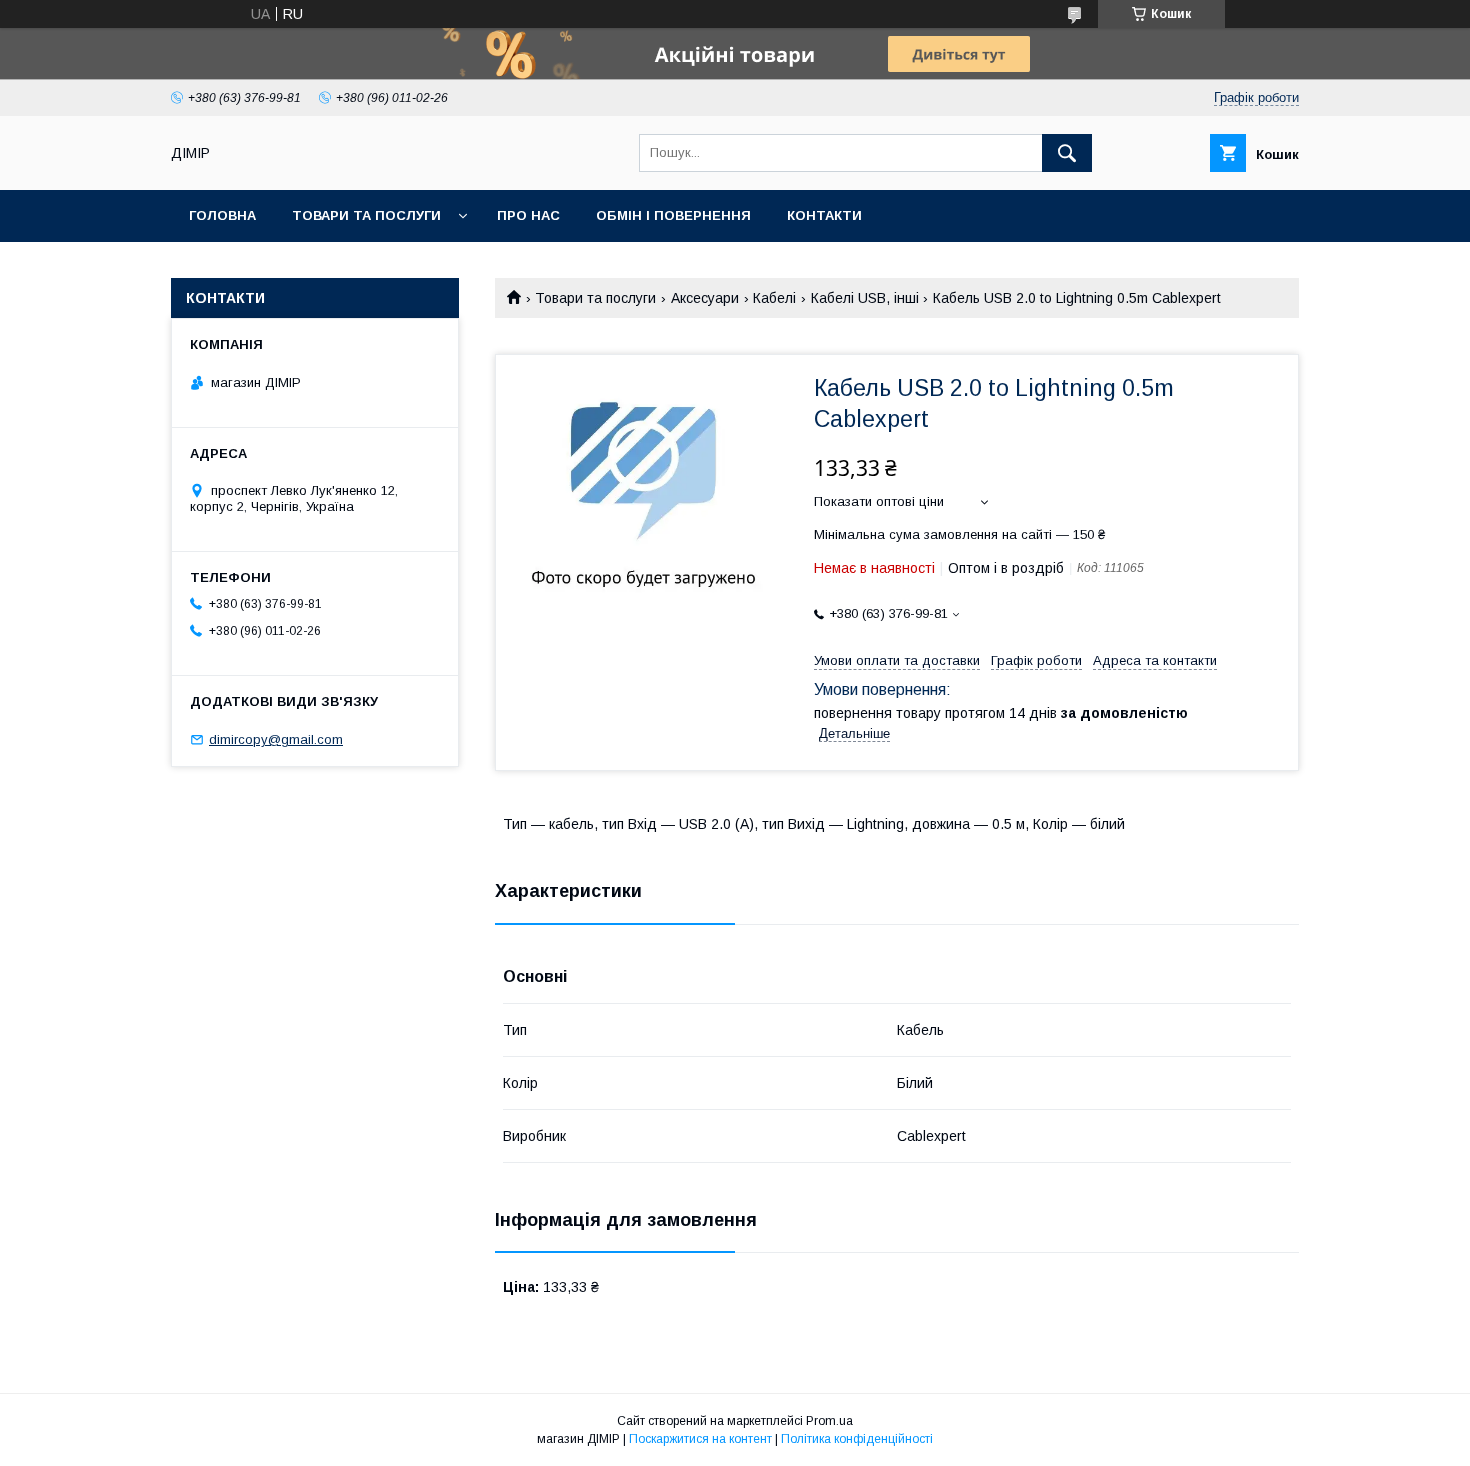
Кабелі (774, 298)
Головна (222, 215)
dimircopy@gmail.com (276, 739)
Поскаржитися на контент (700, 1439)
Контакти (824, 215)
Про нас (528, 215)
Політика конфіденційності (857, 1439)
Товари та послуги (366, 215)
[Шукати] (1067, 153)
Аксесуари (705, 298)
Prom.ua (829, 1421)
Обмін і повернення (673, 215)
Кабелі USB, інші (865, 298)
